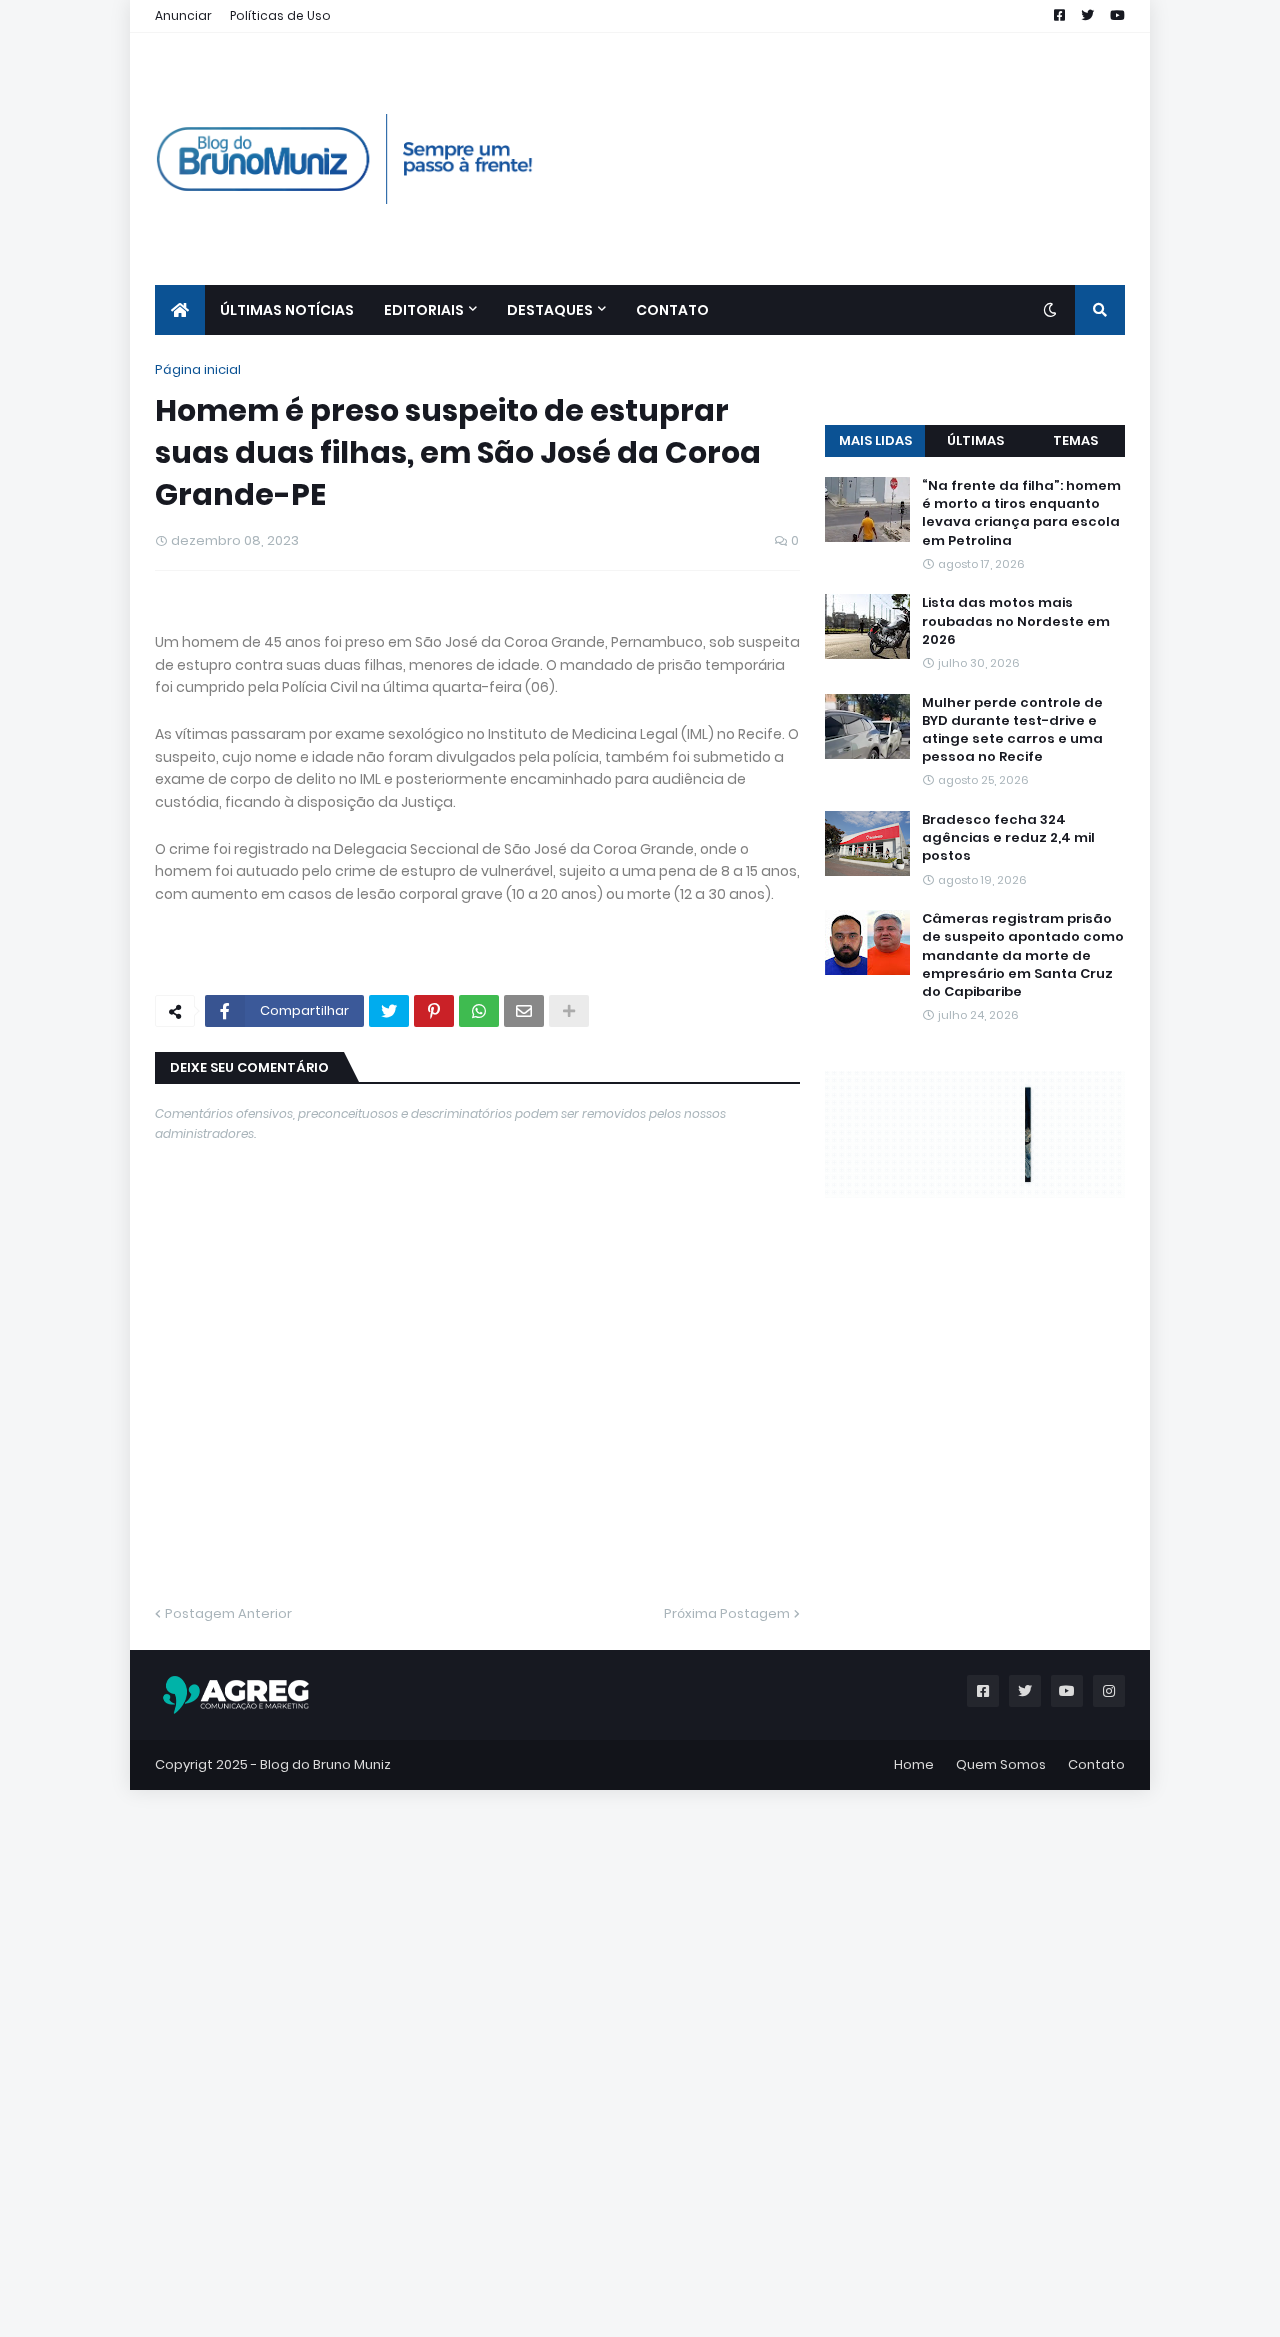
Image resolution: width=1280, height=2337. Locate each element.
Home (914, 2192)
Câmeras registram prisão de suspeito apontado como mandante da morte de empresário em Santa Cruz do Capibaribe (1023, 1330)
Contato (1096, 2192)
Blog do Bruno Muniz (325, 2192)
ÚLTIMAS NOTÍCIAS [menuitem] (287, 310)
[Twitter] (389, 1439)
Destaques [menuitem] (550, 310)
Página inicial (198, 369)
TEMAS (1075, 815)
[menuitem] (180, 310)
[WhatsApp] (479, 1439)
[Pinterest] (434, 1439)
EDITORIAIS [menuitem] (424, 310)
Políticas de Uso (280, 15)
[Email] (524, 1439)
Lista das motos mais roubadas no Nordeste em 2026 (1016, 996)
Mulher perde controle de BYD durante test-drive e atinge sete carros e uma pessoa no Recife (1012, 1104)
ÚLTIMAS (975, 815)
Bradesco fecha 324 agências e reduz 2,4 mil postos (1008, 1213)
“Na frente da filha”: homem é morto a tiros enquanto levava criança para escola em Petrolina (1021, 888)
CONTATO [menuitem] (672, 310)
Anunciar (183, 15)
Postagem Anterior (228, 2041)
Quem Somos (1001, 2192)
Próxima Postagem (727, 2041)
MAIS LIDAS (875, 815)
